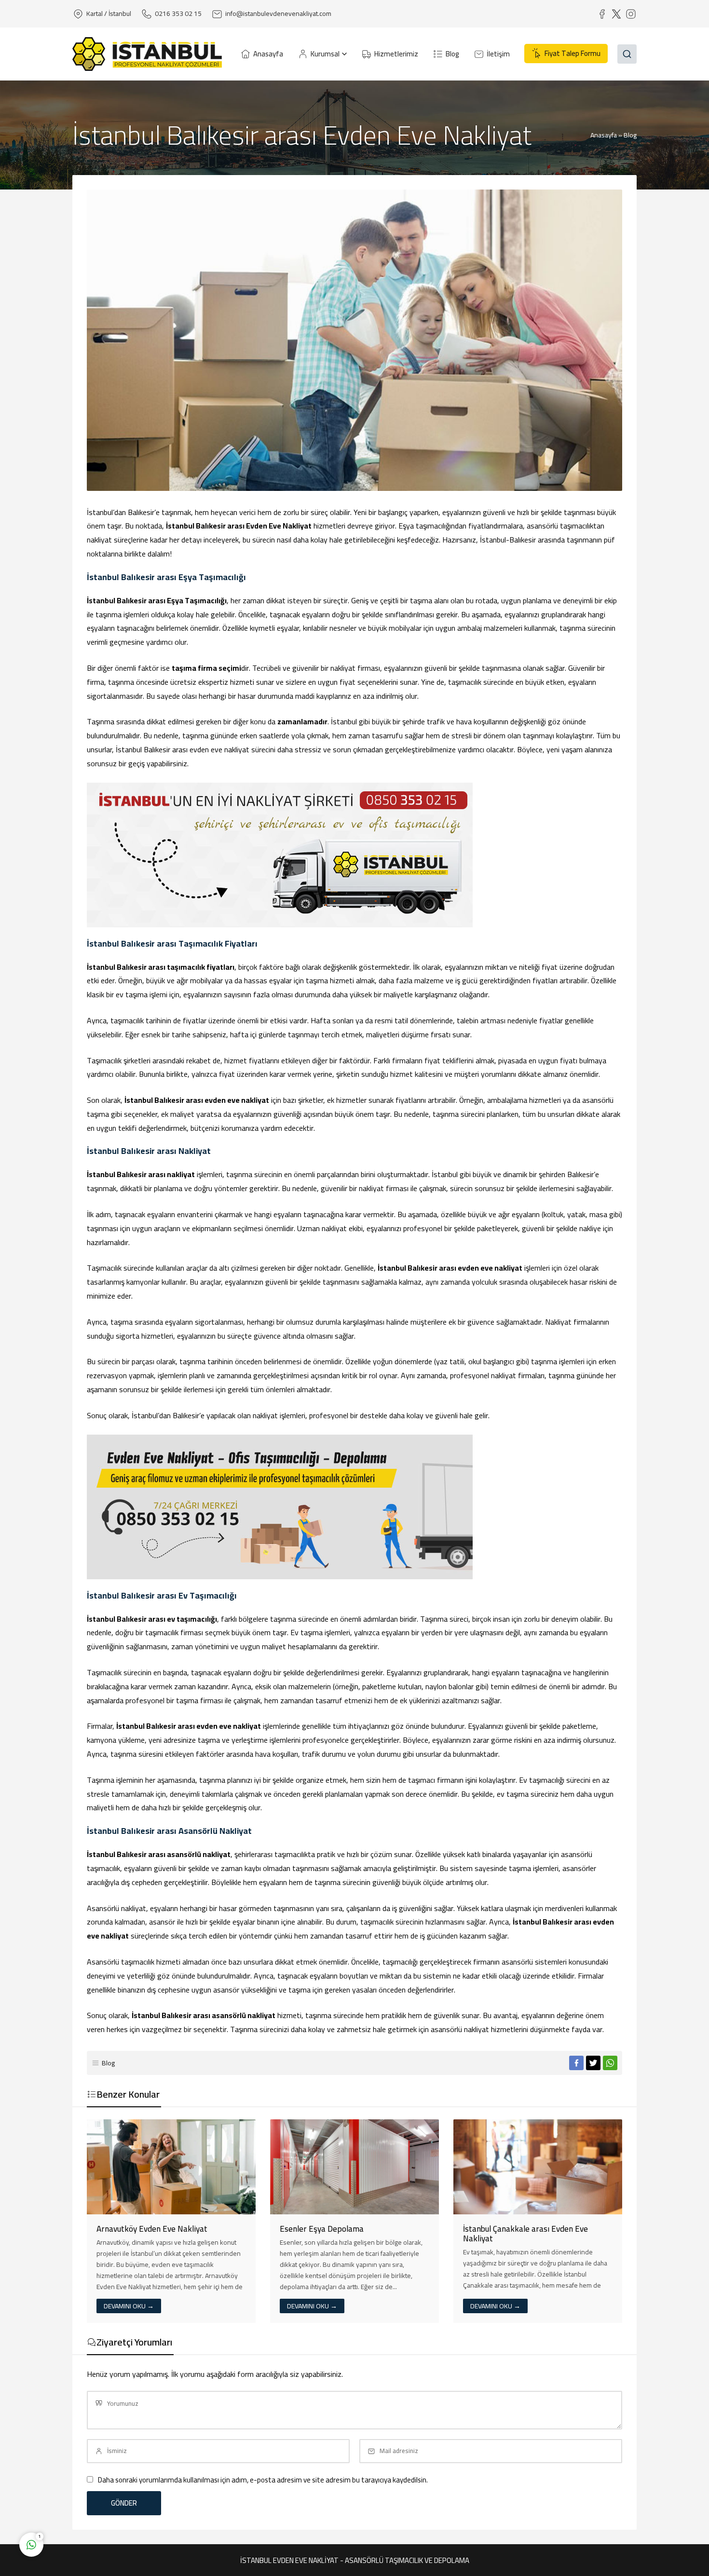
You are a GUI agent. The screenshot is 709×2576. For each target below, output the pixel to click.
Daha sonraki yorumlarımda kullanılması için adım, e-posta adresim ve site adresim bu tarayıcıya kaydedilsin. (263, 2480)
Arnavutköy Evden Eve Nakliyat (152, 2229)
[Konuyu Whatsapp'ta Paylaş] (610, 2063)
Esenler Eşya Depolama (322, 2229)
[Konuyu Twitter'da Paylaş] (593, 2063)
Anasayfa (604, 135)
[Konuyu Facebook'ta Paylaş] (576, 2063)
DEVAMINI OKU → (129, 2306)
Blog (630, 135)
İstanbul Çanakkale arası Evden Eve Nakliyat (525, 2234)
